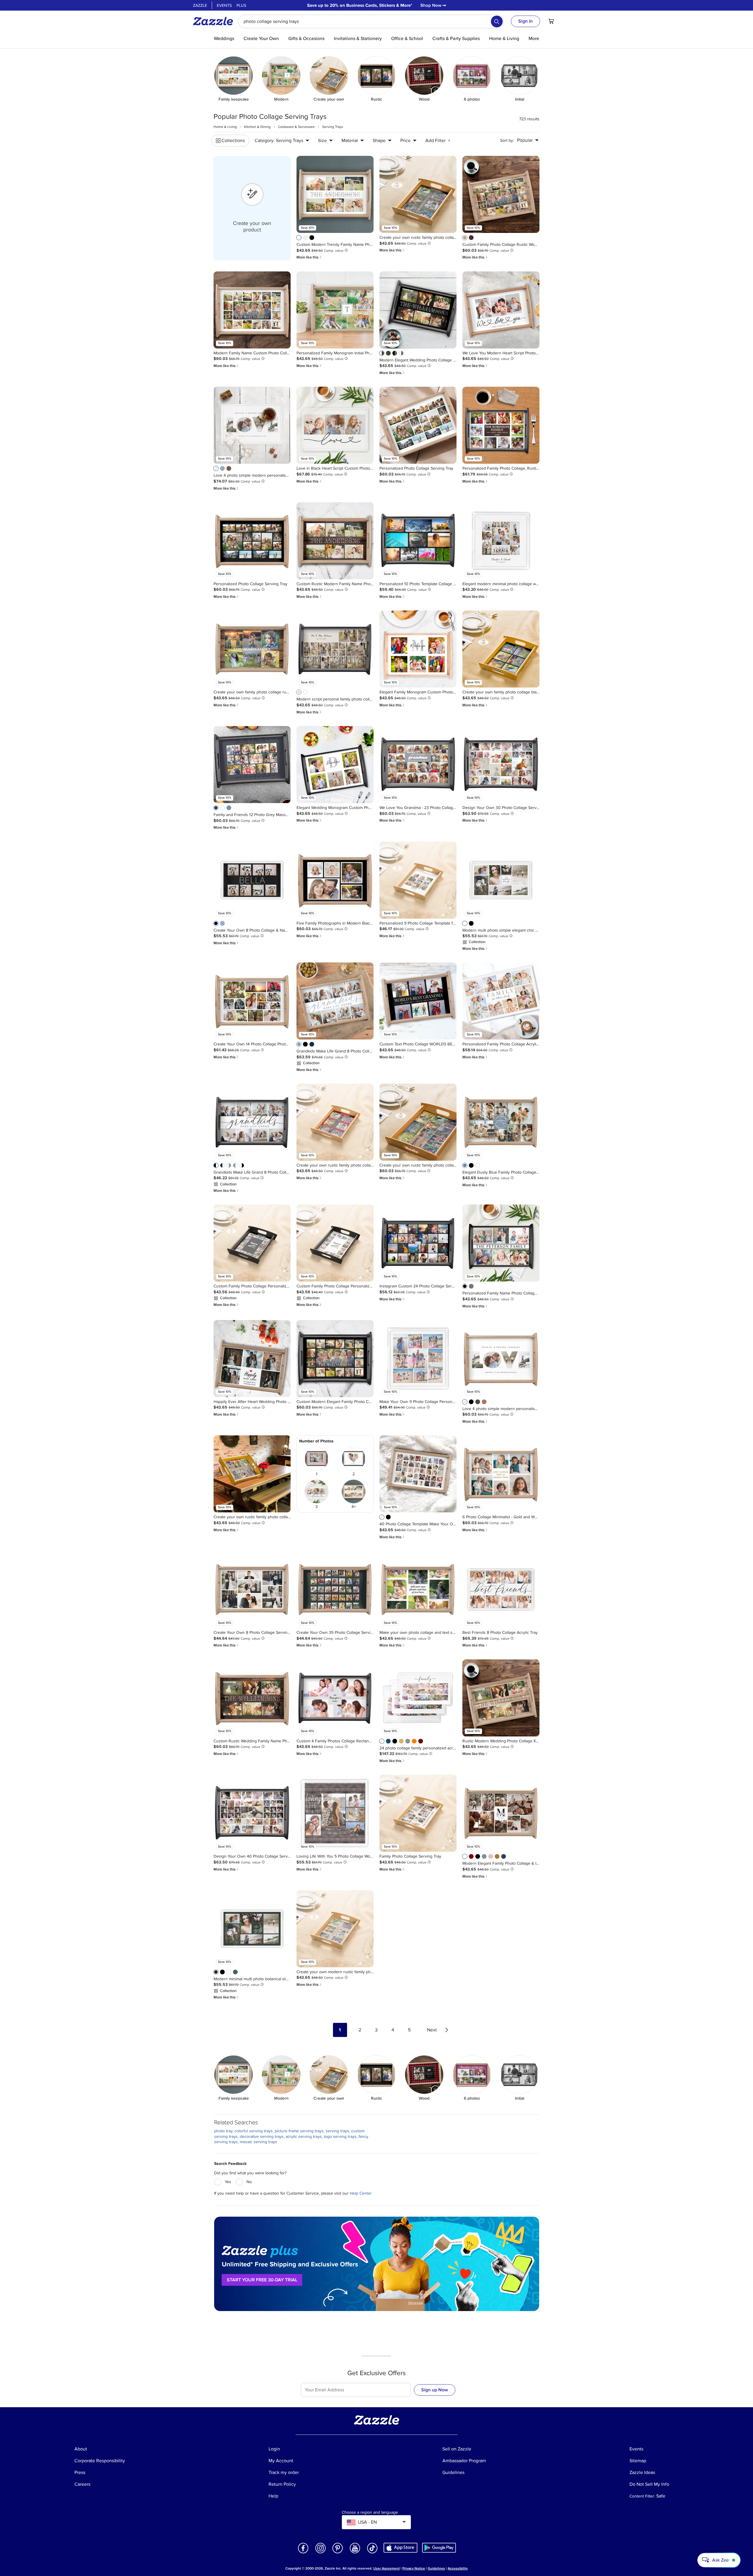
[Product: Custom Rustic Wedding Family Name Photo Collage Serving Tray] (252, 1698)
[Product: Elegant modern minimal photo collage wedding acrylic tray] (501, 541)
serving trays (337, 2131)
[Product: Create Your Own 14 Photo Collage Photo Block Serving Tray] (252, 1001)
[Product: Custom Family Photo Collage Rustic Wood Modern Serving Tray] (501, 194)
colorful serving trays (254, 2131)
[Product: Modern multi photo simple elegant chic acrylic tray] (501, 880)
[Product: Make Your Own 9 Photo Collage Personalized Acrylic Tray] (418, 1359)
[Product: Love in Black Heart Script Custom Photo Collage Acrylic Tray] (335, 425)
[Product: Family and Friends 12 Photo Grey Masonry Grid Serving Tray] (252, 765)
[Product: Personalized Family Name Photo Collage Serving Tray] (501, 1243)
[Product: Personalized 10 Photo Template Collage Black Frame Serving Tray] (418, 541)
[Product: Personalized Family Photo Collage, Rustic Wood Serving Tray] (501, 425)
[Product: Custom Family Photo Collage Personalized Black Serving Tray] (252, 1243)
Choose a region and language (370, 2512)
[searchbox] (371, 21)
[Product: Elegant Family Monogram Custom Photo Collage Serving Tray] (418, 649)
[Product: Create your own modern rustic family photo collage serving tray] (335, 1929)
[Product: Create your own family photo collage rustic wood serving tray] (252, 649)
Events (224, 5)
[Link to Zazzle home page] (215, 21)
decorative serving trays (262, 2137)
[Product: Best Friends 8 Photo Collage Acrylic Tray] (501, 1589)
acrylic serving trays (304, 2137)
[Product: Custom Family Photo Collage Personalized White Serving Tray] (335, 1243)
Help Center (361, 2193)
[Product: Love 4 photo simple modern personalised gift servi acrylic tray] (252, 425)
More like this (309, 257)
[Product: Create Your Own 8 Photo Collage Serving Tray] (252, 1589)
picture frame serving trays (299, 2131)
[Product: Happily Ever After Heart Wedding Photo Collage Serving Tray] (252, 1359)
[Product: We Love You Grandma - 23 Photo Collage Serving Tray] (418, 765)
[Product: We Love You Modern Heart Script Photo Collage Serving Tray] (501, 310)
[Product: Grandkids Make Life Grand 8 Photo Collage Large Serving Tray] (335, 1001)
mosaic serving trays (258, 2142)
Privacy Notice (414, 2569)
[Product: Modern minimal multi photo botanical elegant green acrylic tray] (252, 1929)
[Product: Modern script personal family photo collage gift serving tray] (335, 649)
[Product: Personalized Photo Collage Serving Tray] (418, 425)
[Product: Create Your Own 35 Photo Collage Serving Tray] (335, 1589)
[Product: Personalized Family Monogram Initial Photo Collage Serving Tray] (335, 310)
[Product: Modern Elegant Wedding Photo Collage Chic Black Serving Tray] (418, 310)
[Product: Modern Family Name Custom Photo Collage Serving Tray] (252, 310)
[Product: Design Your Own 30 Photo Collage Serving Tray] (501, 765)
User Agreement (387, 2569)
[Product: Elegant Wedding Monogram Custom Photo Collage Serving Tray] (335, 765)
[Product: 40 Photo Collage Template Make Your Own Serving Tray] (418, 1474)
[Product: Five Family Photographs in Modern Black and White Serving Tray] (335, 880)
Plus (241, 5)
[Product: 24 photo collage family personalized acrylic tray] (418, 1698)
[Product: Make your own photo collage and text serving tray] (418, 1589)
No (249, 2182)
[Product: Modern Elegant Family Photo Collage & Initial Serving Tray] (501, 1813)
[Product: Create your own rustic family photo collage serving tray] (418, 194)
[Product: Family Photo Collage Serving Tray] (418, 1813)
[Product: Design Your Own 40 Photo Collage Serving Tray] (252, 1813)
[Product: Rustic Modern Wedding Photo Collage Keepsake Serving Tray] (501, 1698)
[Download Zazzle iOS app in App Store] (400, 2548)
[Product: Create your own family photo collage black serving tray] (501, 649)
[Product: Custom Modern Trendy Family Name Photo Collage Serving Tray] (335, 194)
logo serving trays (340, 2137)
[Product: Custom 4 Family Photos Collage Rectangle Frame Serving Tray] (335, 1698)
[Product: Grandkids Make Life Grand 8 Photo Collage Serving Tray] (252, 1122)
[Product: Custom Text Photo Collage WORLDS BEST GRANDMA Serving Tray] (418, 1001)
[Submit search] (497, 21)
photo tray (223, 2131)
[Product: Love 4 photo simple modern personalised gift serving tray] (501, 1359)
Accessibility (458, 2569)
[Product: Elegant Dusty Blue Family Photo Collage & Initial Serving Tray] (501, 1122)
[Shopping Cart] (551, 21)
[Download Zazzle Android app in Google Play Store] (439, 2548)
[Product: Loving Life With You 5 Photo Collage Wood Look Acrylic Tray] (335, 1813)
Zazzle (200, 5)
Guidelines (436, 2569)
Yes (228, 2182)
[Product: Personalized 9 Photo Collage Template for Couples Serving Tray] (418, 880)
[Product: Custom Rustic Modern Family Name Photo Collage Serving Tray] (335, 541)
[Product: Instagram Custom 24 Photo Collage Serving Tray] (418, 1243)
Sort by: (507, 140)
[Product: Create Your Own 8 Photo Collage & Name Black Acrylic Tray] (252, 880)
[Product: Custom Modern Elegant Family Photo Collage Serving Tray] (335, 1359)
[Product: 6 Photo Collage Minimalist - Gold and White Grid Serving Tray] (501, 1474)
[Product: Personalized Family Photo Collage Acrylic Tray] (501, 1001)
